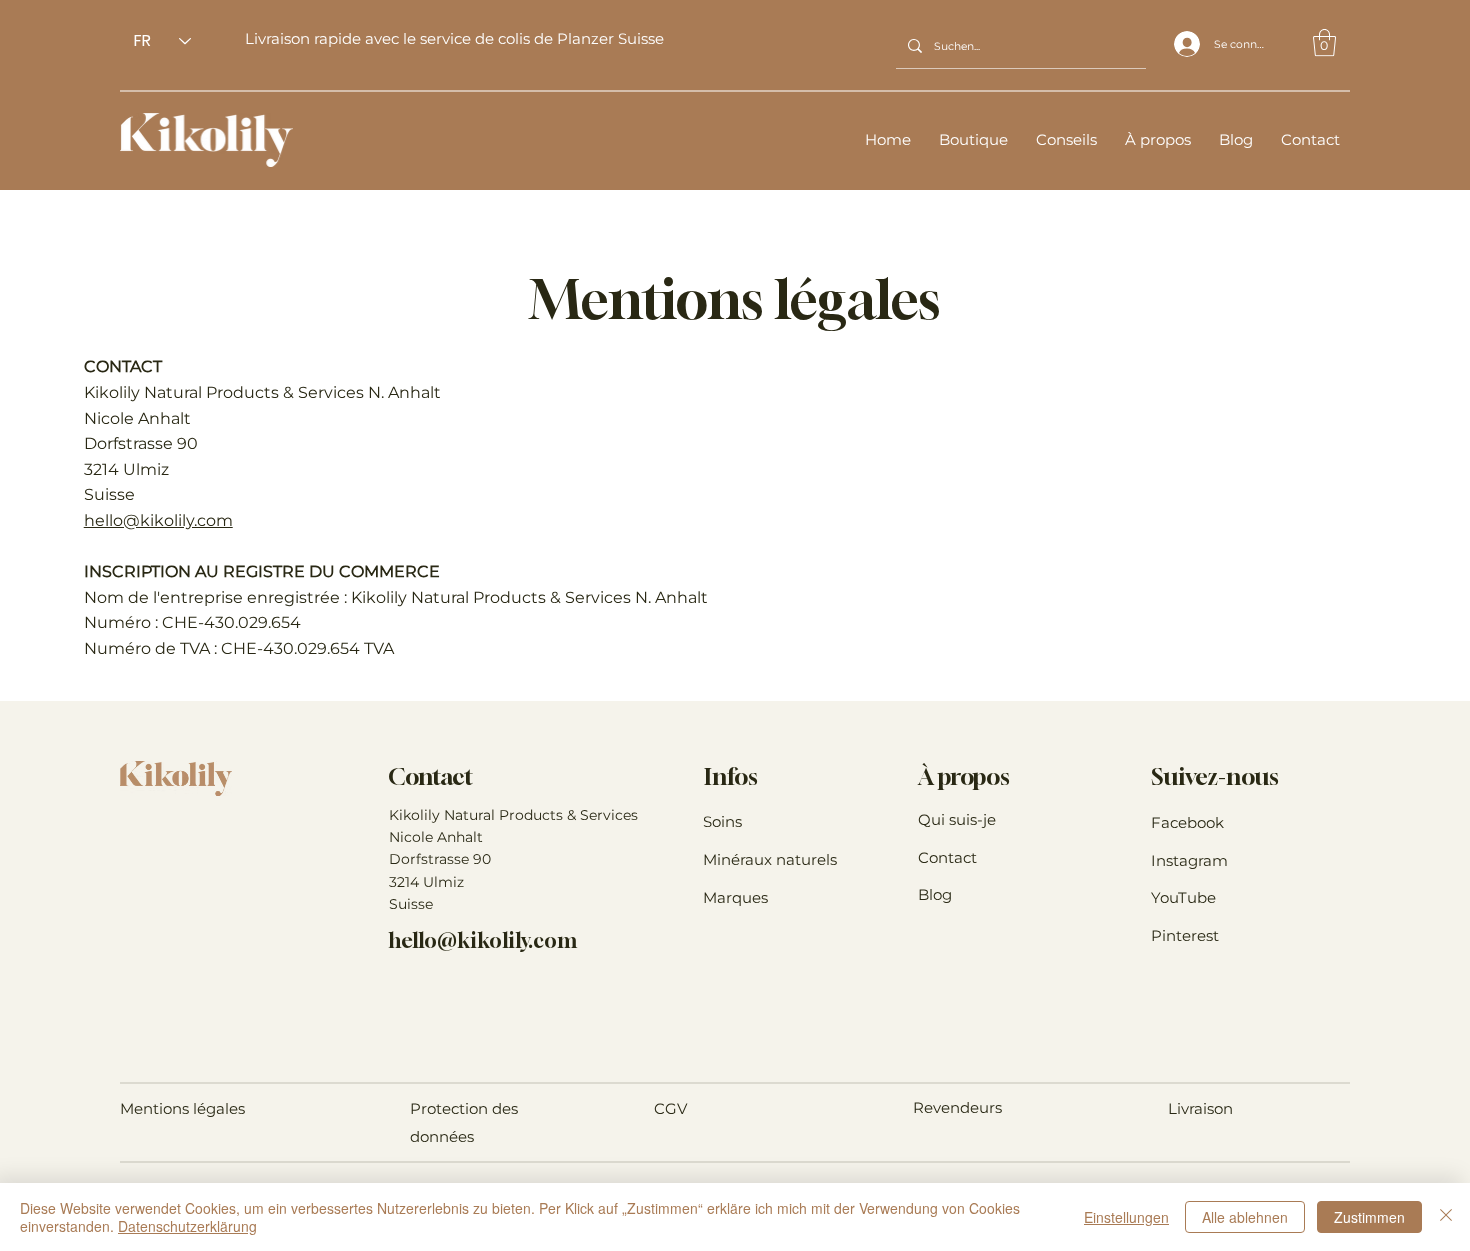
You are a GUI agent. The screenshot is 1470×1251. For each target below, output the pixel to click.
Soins (722, 821)
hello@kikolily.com (158, 520)
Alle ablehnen (1245, 1217)
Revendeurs (957, 1107)
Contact (947, 857)
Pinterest (1185, 935)
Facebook (1187, 822)
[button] (1324, 42)
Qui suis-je (957, 819)
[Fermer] (1446, 1217)
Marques (735, 897)
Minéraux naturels (770, 859)
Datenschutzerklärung (187, 1226)
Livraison (1200, 1108)
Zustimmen (1369, 1217)
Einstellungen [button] (1126, 1217)
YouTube (1183, 897)
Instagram (1189, 860)
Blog (935, 894)
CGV (670, 1108)
